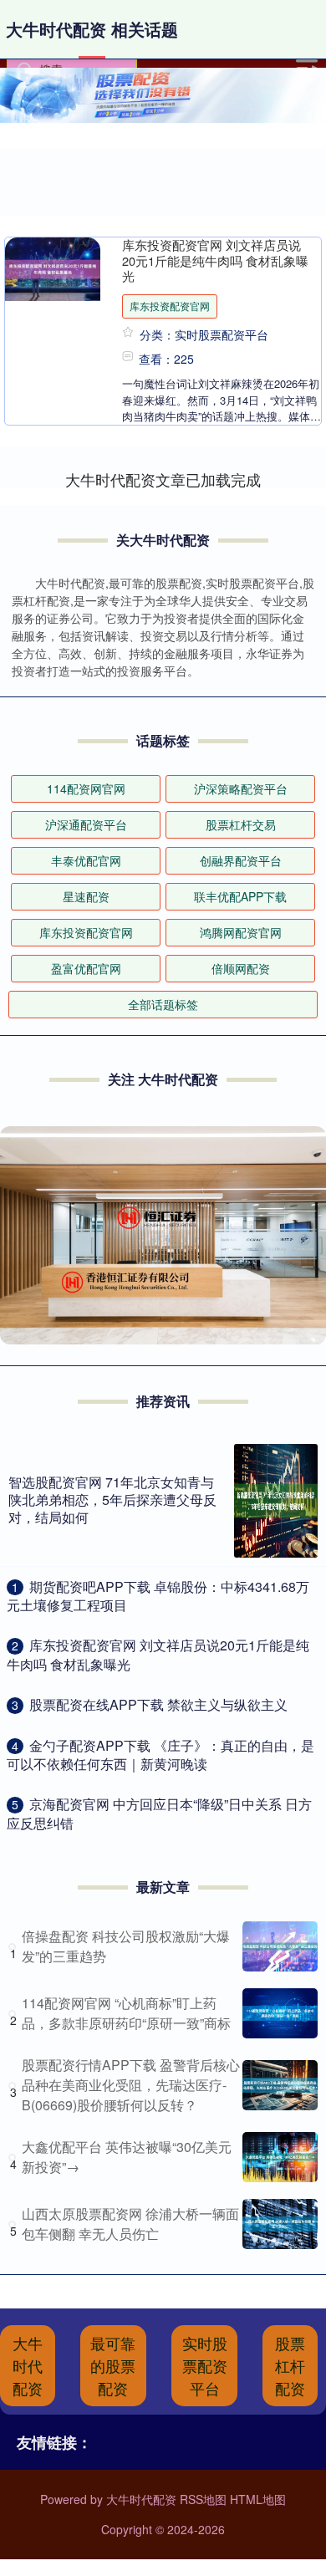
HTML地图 (258, 2499)
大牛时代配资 (28, 2365)
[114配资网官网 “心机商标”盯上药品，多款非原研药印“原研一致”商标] (280, 2013)
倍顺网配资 (241, 968)
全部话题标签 (163, 1004)
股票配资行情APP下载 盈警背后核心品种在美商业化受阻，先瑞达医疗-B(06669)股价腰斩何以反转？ (131, 2085)
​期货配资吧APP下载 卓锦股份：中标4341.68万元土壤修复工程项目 (158, 1596)
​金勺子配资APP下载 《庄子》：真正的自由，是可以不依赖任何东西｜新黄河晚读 (160, 1755)
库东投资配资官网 (170, 306)
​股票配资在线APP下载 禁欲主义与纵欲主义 (158, 1704)
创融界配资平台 (241, 860)
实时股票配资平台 (205, 2365)
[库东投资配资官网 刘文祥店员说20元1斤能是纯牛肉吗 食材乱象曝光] (53, 269)
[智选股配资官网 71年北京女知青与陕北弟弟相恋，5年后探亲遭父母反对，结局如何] (276, 1501)
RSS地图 (203, 2499)
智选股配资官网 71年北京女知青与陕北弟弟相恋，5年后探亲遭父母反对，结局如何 (112, 1500)
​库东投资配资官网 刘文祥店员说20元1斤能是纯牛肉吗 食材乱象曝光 (158, 1654)
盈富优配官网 (86, 968)
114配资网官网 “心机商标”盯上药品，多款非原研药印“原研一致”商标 (126, 2013)
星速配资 (86, 896)
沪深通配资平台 (86, 824)
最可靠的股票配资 (113, 2365)
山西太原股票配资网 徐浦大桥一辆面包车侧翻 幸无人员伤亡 (130, 2224)
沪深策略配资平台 (241, 788)
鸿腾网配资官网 (241, 932)
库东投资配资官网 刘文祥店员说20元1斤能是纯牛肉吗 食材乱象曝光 (215, 260)
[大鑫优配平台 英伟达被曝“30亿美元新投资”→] (280, 2157)
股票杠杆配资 (290, 2365)
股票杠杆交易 (241, 824)
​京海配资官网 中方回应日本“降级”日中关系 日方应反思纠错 (159, 1813)
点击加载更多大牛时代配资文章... (163, 479)
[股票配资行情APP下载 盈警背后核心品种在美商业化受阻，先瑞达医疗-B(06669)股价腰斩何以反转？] (280, 2085)
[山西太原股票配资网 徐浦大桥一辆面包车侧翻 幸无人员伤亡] (280, 2224)
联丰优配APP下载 (240, 896)
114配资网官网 (86, 788)
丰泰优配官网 (86, 860)
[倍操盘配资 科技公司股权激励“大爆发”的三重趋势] (280, 1946)
